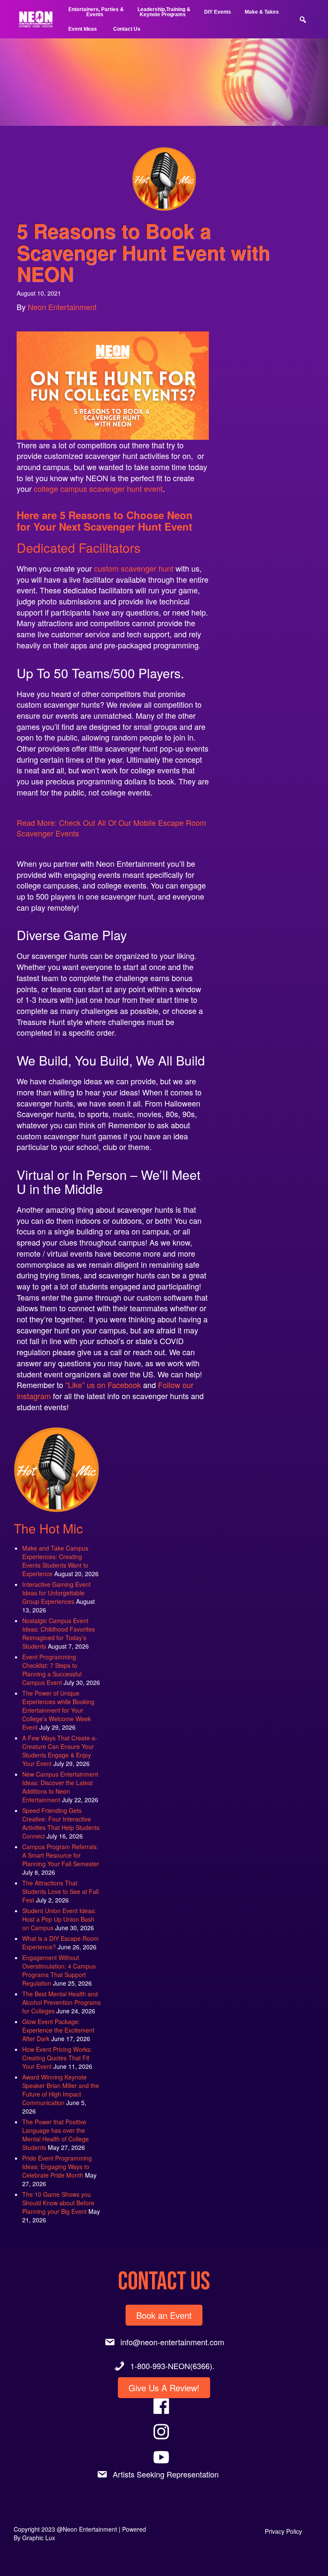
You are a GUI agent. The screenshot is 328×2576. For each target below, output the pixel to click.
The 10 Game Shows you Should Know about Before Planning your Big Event (58, 2203)
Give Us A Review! (164, 2388)
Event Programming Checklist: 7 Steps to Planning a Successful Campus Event (52, 1670)
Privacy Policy (283, 2531)
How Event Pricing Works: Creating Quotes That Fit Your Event (57, 2058)
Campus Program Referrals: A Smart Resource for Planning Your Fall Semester (61, 1855)
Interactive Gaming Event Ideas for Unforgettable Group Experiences (56, 1593)
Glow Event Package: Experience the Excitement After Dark (58, 2030)
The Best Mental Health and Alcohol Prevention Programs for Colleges (61, 2002)
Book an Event (164, 2315)
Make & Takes (262, 12)
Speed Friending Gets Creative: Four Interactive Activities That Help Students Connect (61, 1823)
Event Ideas (83, 29)
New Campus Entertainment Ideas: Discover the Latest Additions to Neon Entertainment (60, 1787)
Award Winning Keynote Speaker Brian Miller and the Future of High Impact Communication (61, 2090)
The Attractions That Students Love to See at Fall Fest (60, 1891)
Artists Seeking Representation (166, 2474)
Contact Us (127, 29)
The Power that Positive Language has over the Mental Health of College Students (56, 2135)
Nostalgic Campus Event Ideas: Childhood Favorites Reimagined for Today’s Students (59, 1633)
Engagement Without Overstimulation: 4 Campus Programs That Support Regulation (59, 1970)
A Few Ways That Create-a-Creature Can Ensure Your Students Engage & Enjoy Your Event (60, 1751)
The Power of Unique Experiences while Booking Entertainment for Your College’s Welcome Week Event (58, 1710)
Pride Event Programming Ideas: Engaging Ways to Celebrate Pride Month (57, 2167)
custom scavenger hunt (134, 568)
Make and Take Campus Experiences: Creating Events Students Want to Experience (55, 1561)
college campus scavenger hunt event (98, 488)
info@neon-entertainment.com (172, 2342)
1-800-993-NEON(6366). (172, 2366)
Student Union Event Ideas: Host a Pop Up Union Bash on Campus (59, 1919)
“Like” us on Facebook (103, 1385)
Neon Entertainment (62, 307)
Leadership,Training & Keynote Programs (164, 12)
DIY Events (218, 12)
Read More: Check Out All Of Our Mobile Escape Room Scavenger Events (111, 828)
